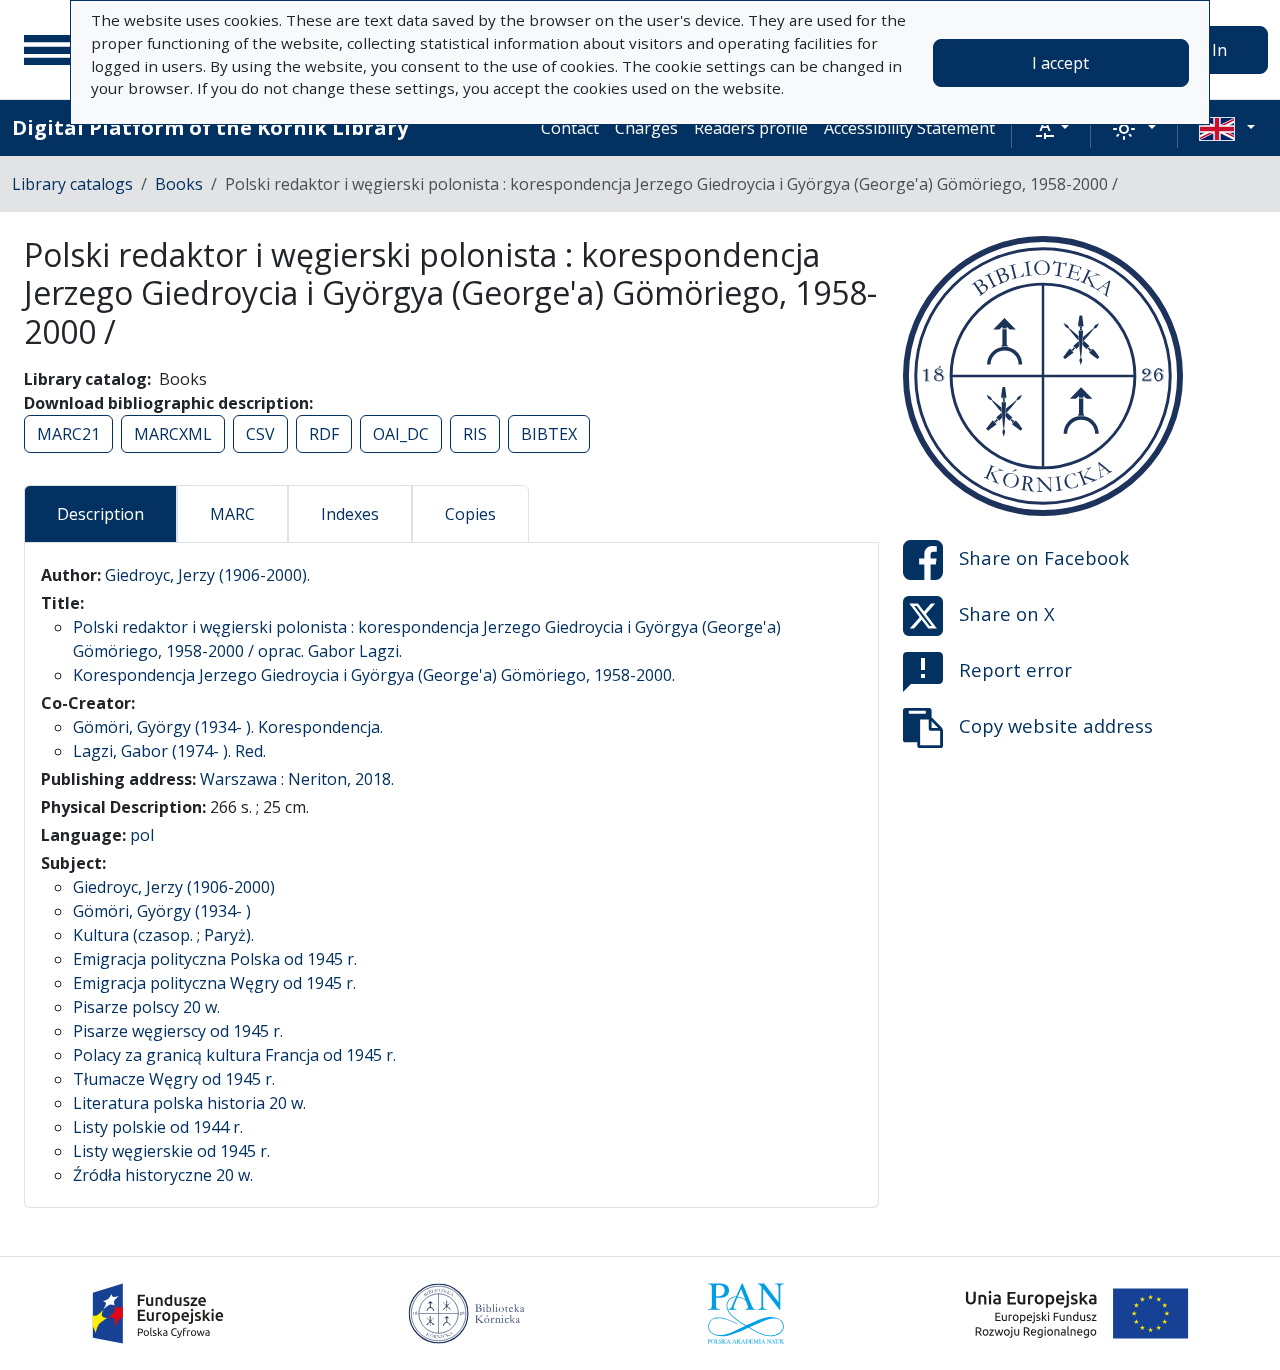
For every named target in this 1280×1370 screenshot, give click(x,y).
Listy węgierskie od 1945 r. (171, 1151)
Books (179, 184)
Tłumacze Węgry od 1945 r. (174, 1079)
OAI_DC (401, 434)
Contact (570, 128)
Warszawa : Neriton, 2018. (297, 779)
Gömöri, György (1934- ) (162, 911)
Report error (1015, 669)
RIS (475, 434)
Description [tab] (100, 514)
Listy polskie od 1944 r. (158, 1127)
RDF (324, 434)
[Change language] (1227, 128)
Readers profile (751, 128)
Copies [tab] (470, 514)
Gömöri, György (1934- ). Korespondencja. (228, 727)
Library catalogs (72, 184)
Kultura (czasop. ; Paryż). (163, 935)
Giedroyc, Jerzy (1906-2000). (207, 575)
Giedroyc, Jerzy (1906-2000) (174, 887)
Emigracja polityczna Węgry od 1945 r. (214, 983)
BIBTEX (549, 434)
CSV (260, 434)
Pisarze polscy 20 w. (146, 1007)
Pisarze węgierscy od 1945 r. (178, 1031)
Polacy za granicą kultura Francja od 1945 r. (234, 1055)
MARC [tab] (232, 514)
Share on (1044, 557)
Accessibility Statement (909, 128)
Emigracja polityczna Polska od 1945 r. (215, 959)
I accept (1060, 63)
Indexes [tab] (350, 514)
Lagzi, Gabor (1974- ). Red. (169, 751)
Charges (646, 128)
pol (142, 835)
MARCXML (173, 434)
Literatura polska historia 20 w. (189, 1103)
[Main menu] (49, 50)
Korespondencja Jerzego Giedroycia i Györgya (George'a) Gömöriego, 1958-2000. (374, 675)
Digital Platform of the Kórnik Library (210, 127)
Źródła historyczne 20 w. (163, 1175)
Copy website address (1056, 725)
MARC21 (68, 434)
